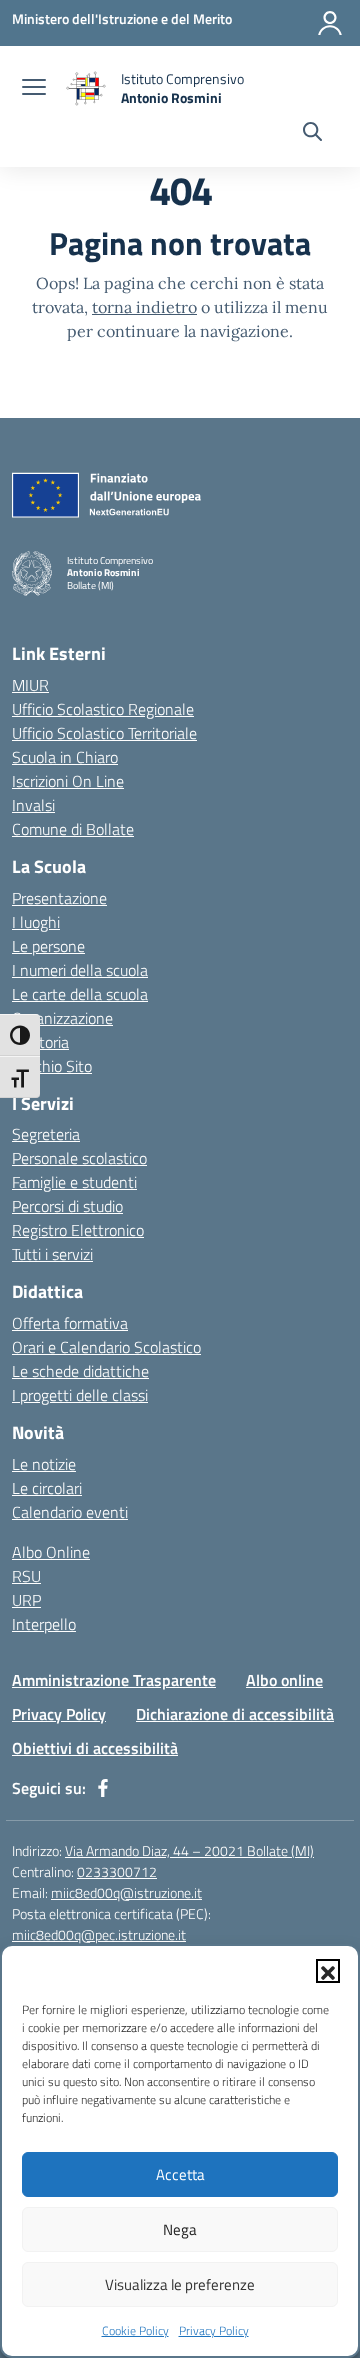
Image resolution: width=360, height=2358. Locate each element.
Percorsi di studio (67, 1206)
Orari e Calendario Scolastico (106, 1347)
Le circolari (47, 1488)
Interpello (44, 1624)
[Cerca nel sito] (312, 134)
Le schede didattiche (80, 1371)
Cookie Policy (135, 2330)
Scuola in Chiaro (65, 757)
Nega (180, 2229)
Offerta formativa (70, 1323)
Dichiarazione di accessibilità (235, 1714)
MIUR (30, 685)
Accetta (180, 2174)
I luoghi (36, 922)
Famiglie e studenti (74, 1182)
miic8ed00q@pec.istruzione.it (99, 1934)
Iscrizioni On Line (68, 781)
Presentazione (59, 898)
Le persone (48, 946)
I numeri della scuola (80, 970)
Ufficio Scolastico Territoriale (104, 733)
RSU (26, 1576)
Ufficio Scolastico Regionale (103, 709)
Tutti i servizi (52, 1254)
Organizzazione (62, 1018)
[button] (328, 1971)
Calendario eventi (70, 1512)
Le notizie (44, 1464)
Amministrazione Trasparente (114, 1680)
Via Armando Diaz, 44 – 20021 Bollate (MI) (189, 1850)
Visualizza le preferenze (180, 2284)
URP (26, 1600)
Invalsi (33, 805)
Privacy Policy (214, 2330)
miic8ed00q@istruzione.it (126, 1892)
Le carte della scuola (80, 994)
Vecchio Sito (52, 1066)
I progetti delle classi (80, 1395)
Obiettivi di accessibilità (95, 1748)
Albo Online (51, 1552)
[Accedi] (330, 23)
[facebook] (103, 1788)
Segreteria (46, 1134)
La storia (40, 1042)
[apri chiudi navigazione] (34, 89)
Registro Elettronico (78, 1230)
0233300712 (117, 1871)
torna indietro (144, 307)
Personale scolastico (79, 1158)
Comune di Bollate (73, 829)
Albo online (284, 1680)
